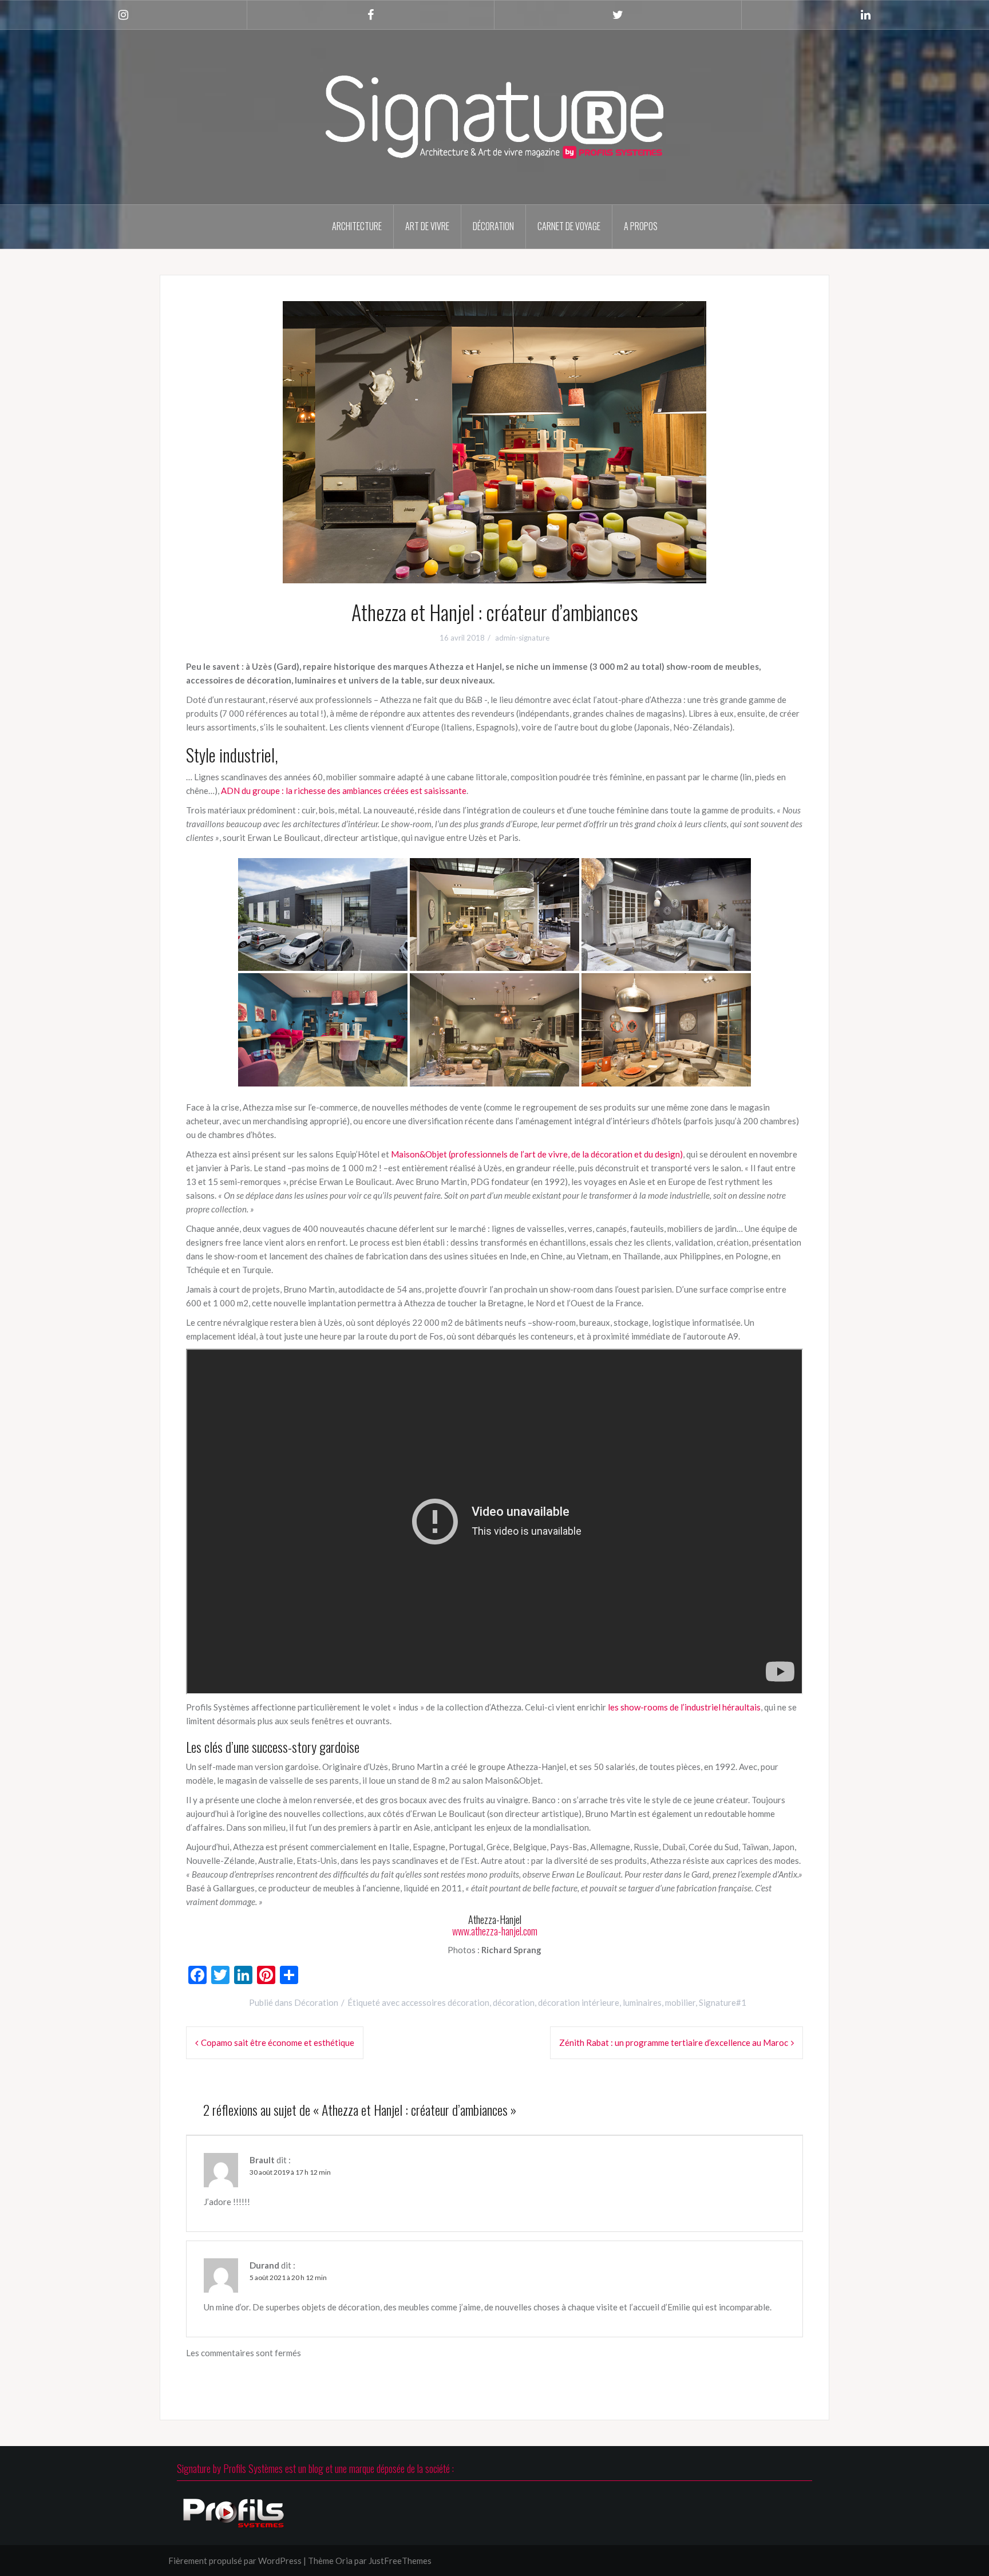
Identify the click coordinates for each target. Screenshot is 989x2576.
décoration (514, 2002)
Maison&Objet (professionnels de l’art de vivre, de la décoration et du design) (537, 1154)
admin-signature (522, 638)
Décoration (493, 226)
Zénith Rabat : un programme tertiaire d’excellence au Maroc (674, 2042)
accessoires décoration (445, 2002)
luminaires (642, 2002)
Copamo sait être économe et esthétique (278, 2042)
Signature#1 (723, 2002)
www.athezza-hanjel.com (495, 1931)
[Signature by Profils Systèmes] (494, 116)
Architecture (357, 226)
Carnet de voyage (569, 226)
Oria (344, 2561)
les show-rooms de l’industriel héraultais (684, 1707)
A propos (641, 226)
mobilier (680, 2002)
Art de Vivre (427, 226)
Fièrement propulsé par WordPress (235, 2561)
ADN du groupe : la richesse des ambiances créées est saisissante (344, 791)
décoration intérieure (579, 2002)
